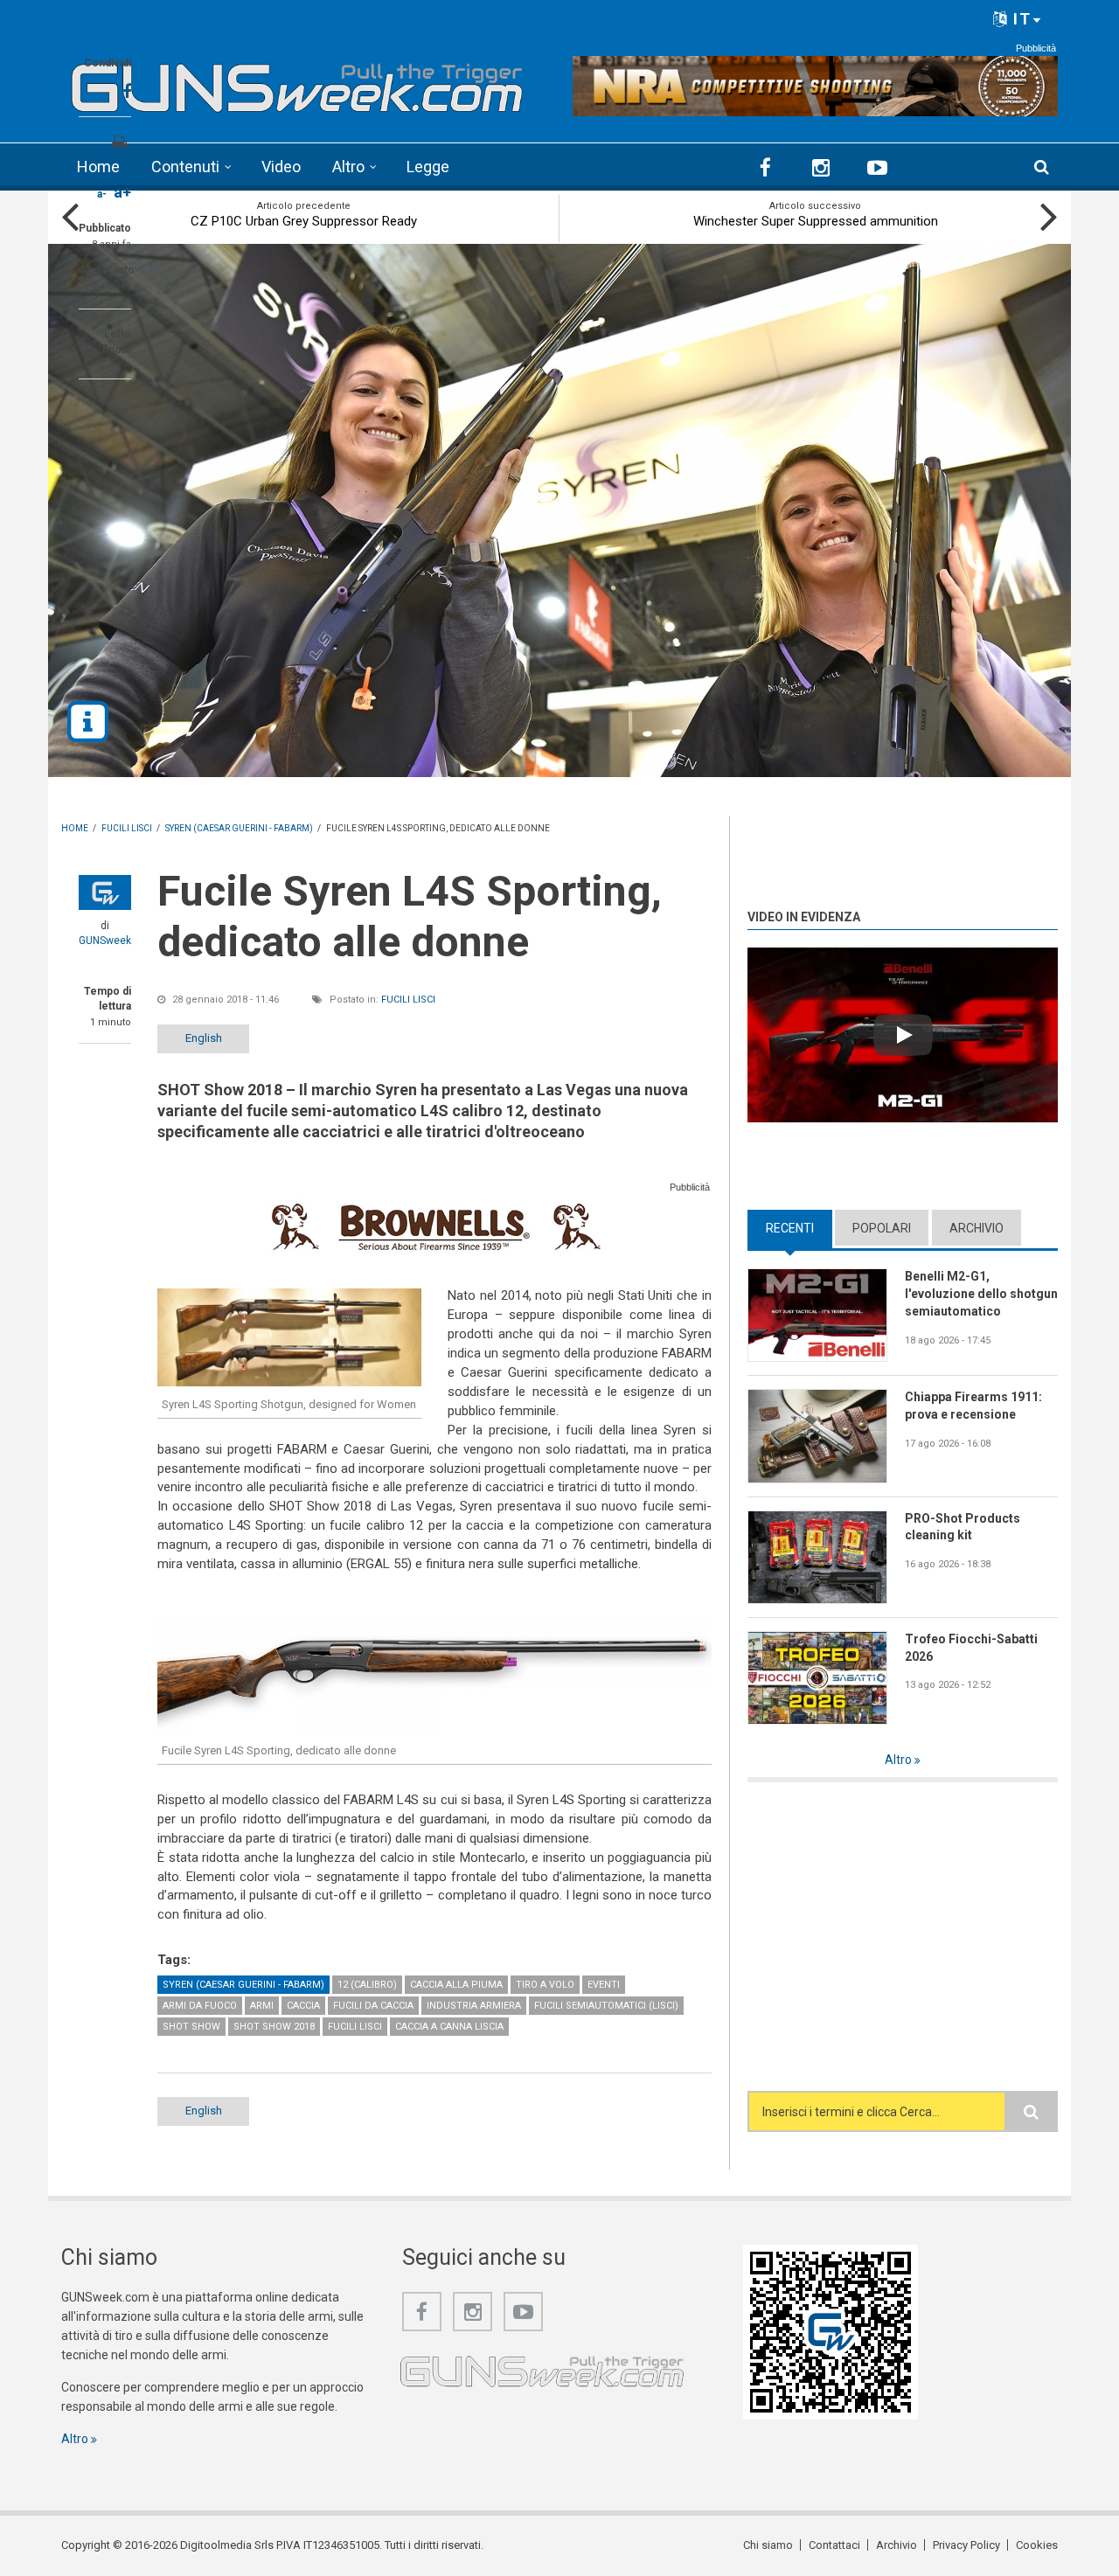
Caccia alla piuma (456, 1985)
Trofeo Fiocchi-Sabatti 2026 (971, 1648)
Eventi (604, 1985)
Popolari (882, 1228)
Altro (348, 167)
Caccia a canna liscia (449, 2027)
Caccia (303, 2006)
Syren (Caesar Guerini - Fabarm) (243, 1985)
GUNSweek (105, 941)
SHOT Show (191, 2027)
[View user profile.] (105, 892)
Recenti (799, 1228)
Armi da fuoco (200, 2006)
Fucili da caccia (373, 2006)
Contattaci (834, 2545)
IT (1020, 19)
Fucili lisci (408, 1000)
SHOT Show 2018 (274, 2027)
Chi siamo (768, 2545)
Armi (262, 2006)
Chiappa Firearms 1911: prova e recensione (973, 1406)
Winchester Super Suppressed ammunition (816, 221)
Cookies (1037, 2545)
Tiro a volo (545, 1985)
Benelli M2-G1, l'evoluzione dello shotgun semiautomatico (981, 1294)
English (204, 1038)
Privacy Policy (966, 2545)
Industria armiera (474, 2006)
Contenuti (185, 167)
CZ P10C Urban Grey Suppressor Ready (304, 221)
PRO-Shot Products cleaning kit (963, 1527)
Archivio (977, 1228)
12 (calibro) (367, 1985)
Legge (428, 167)
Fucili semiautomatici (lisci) (606, 2006)
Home (98, 167)
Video (281, 167)
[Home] (297, 83)
